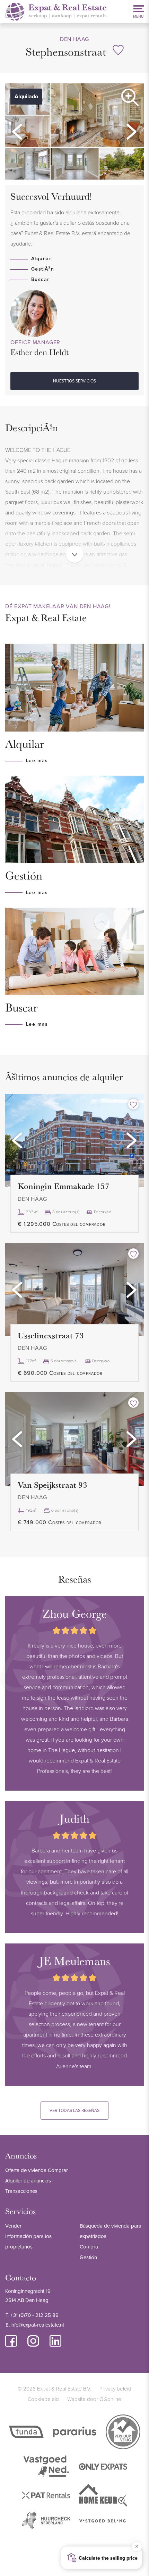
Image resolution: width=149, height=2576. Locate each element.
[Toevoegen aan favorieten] (133, 1104)
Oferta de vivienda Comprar (37, 2170)
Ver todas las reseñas (74, 2110)
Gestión (88, 2257)
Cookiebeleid (43, 2399)
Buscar (40, 279)
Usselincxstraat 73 (51, 1335)
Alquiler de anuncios (28, 2181)
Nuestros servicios (74, 381)
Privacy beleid (115, 2389)
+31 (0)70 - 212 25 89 (34, 2315)
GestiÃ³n (43, 269)
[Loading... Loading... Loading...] (74, 1140)
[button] (17, 132)
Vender (13, 2226)
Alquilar (41, 258)
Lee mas (37, 760)
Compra (89, 2247)
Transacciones (21, 2191)
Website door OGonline (94, 2399)
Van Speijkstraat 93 (52, 1485)
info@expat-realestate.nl (37, 2325)
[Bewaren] (118, 50)
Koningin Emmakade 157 (64, 1186)
